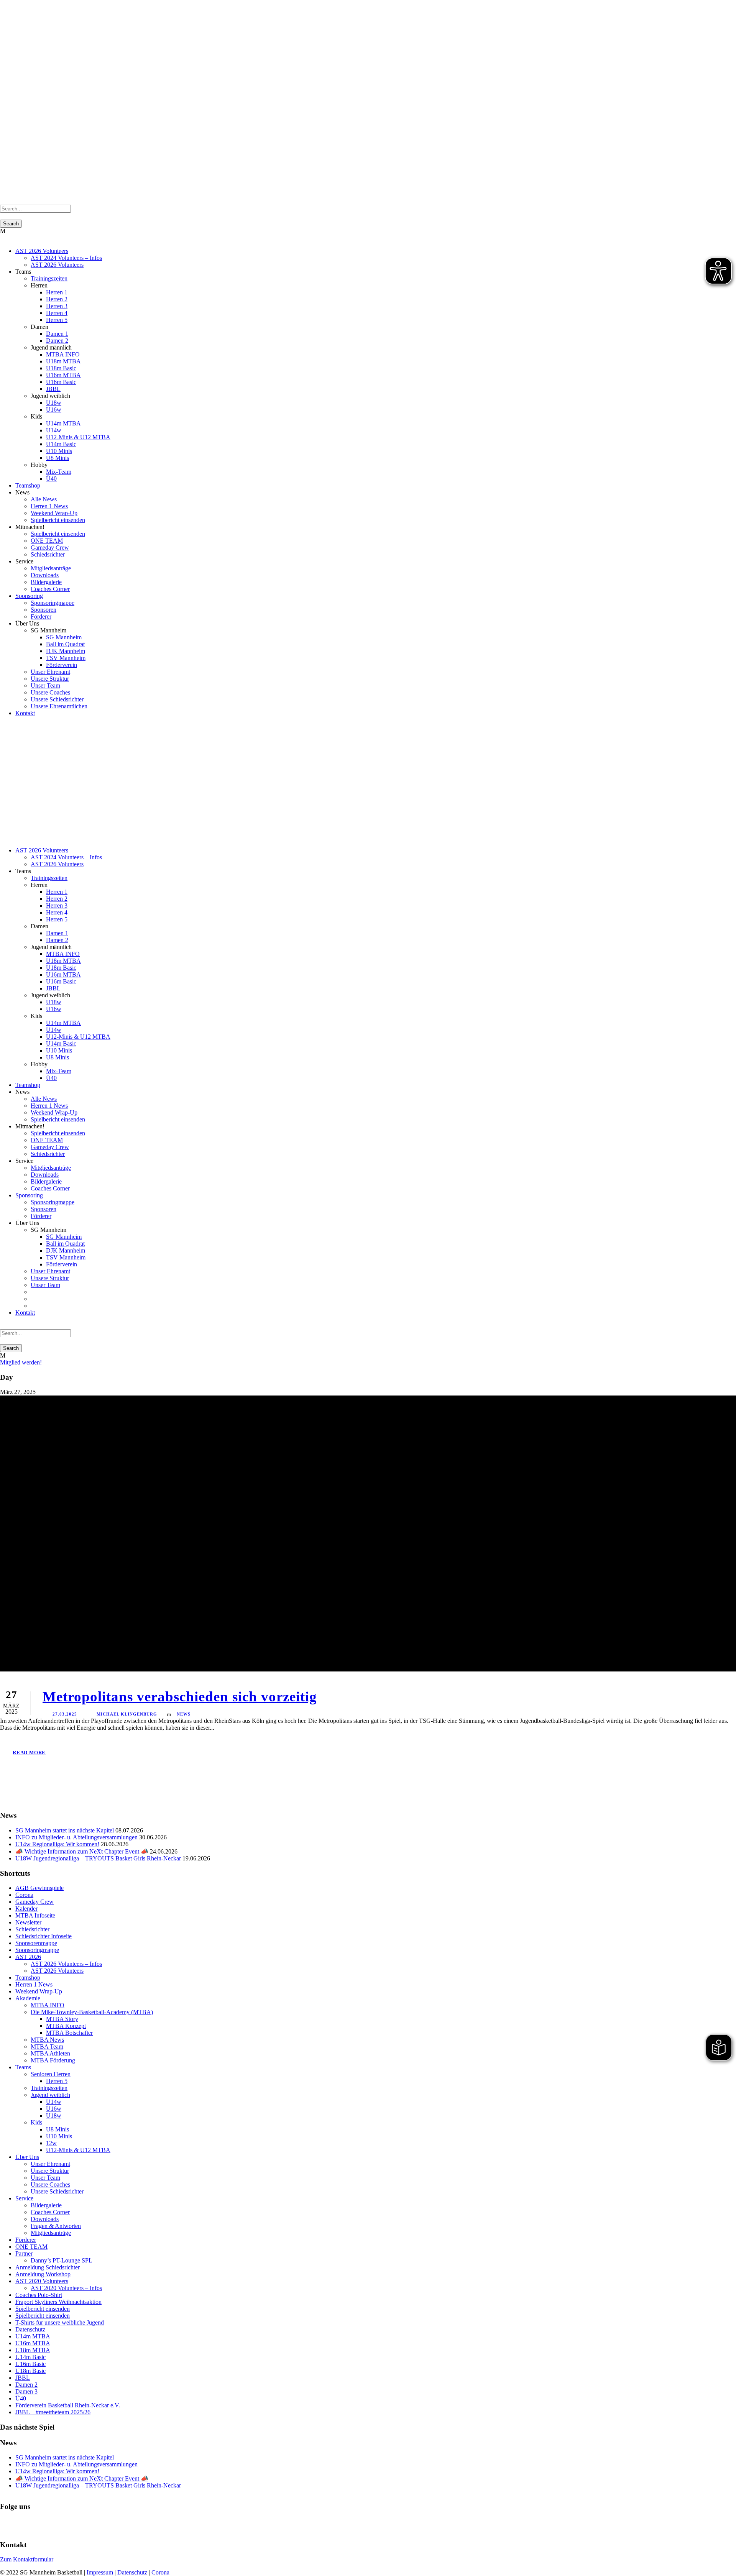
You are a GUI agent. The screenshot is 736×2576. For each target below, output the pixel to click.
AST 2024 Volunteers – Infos (66, 258)
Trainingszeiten (49, 278)
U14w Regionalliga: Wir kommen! (57, 1844)
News (184, 1714)
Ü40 (51, 479)
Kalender (26, 1909)
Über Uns (27, 2157)
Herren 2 (57, 299)
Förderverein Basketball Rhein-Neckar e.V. (68, 2405)
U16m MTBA (63, 375)
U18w (54, 403)
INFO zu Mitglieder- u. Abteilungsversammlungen (76, 1837)
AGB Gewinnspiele (39, 1888)
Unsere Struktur (50, 679)
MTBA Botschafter (69, 2033)
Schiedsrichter (48, 554)
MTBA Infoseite (35, 1915)
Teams (23, 2067)
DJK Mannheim (66, 651)
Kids (36, 2122)
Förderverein (62, 665)
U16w (54, 410)
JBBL (53, 389)
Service (24, 2198)
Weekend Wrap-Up (54, 513)
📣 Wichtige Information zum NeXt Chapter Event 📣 (82, 1851)
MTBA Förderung (53, 2060)
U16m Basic (61, 382)
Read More (29, 1753)
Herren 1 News (49, 506)
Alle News (44, 499)
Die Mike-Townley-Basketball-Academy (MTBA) (92, 2012)
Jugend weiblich (50, 2095)
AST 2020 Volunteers (42, 2281)
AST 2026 (28, 1957)
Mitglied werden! (21, 1362)
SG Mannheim (64, 637)
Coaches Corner (50, 589)
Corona (24, 1895)
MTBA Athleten (50, 2053)
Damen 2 (57, 341)
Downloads (45, 575)
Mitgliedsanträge (51, 568)
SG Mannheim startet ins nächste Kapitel (65, 1830)
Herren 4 (57, 313)
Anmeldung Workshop (43, 2274)
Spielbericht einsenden (58, 520)
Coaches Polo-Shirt (39, 2295)
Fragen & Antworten (56, 2226)
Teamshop (28, 485)
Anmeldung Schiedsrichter (48, 2267)
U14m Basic (61, 444)
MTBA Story (62, 2019)
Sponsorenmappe (36, 1943)
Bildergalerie (46, 582)
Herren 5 (57, 320)
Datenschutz (30, 2329)
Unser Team (45, 685)
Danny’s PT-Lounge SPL (62, 2260)
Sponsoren (44, 610)
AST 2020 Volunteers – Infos (66, 2288)
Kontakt (25, 713)
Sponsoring (29, 596)
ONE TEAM (47, 541)
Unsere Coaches (50, 692)
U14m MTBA (63, 423)
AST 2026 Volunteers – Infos (66, 1964)
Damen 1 (57, 334)
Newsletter (28, 1922)
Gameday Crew (50, 548)
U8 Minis (58, 458)
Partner (24, 2253)
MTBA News (47, 2040)
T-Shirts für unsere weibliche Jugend (60, 2322)
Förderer (41, 616)
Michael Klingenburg (127, 1714)
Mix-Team (59, 472)
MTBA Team (47, 2047)
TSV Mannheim (66, 658)
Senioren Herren (51, 2074)
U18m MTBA (63, 361)
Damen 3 (26, 2391)
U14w (54, 430)
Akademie (28, 1998)
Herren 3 (57, 306)
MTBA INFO (63, 354)
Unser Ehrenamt (50, 672)
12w (51, 2143)
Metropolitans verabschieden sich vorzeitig (180, 1697)
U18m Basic (61, 368)
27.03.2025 (65, 1714)
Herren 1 (57, 292)
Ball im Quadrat (65, 644)
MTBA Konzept (66, 2026)
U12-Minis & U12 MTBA (78, 437)
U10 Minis (59, 451)
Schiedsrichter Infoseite (44, 1936)
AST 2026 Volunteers (42, 251)
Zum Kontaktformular (27, 2559)
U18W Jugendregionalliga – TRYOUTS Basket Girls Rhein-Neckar (98, 1858)
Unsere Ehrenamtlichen (59, 706)
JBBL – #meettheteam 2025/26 (53, 2412)
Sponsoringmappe (53, 603)
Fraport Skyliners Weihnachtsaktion (58, 2302)
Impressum (101, 2572)
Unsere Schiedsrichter (57, 699)
